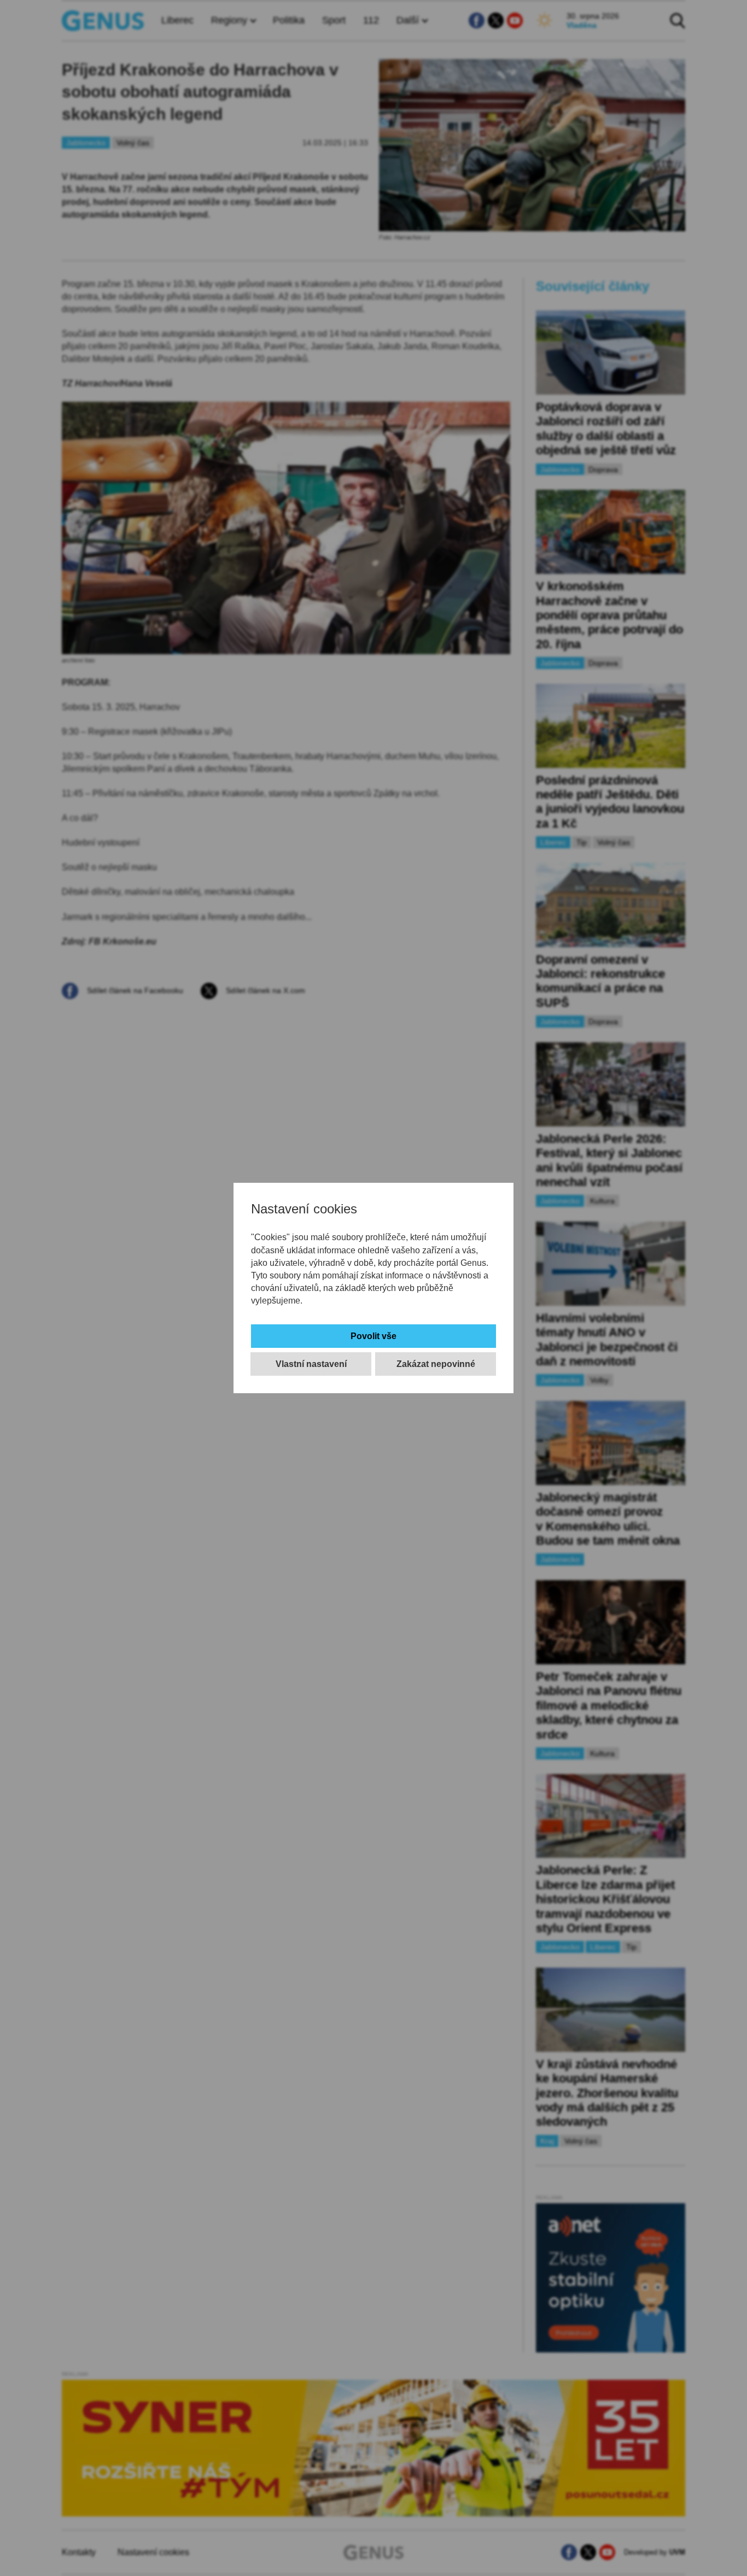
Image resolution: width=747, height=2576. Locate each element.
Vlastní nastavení (311, 1364)
